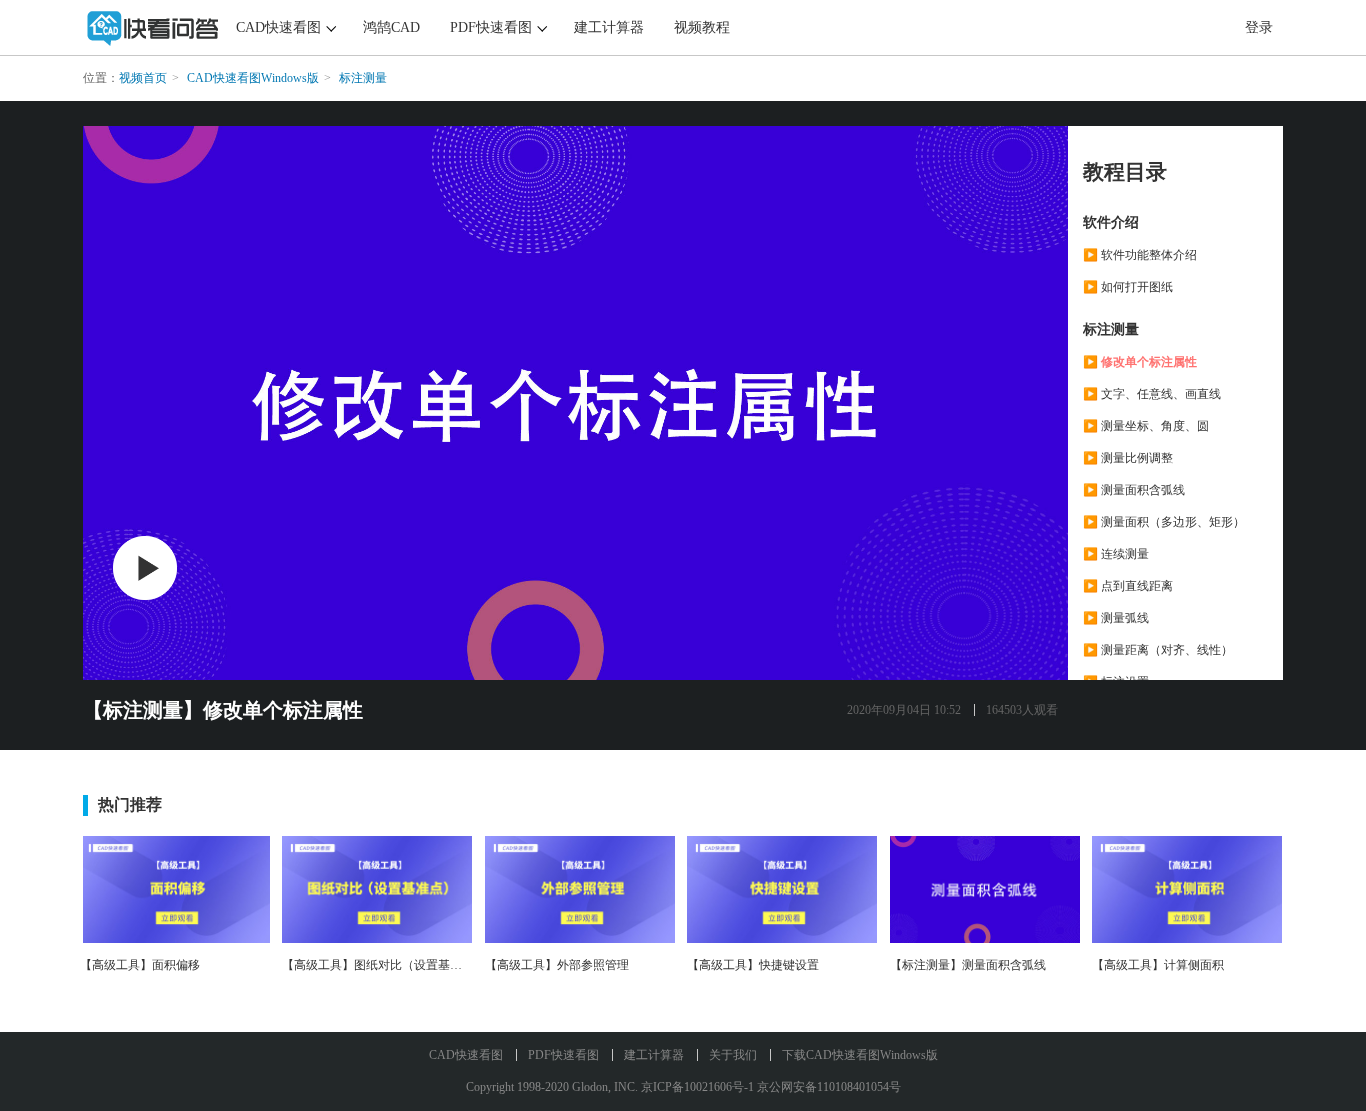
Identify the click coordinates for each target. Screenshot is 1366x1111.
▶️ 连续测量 (1116, 554)
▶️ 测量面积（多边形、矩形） (1164, 522)
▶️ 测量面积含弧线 (1134, 490)
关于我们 (733, 1055)
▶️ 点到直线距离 (1128, 586)
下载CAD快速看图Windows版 (860, 1055)
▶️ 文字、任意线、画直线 (1152, 394)
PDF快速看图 (491, 27)
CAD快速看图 (278, 27)
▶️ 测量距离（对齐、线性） (1158, 650)
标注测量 (363, 78)
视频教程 (702, 27)
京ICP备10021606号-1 (697, 1087)
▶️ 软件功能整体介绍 (1140, 255)
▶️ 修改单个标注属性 (1140, 362)
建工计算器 (609, 27)
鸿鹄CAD (391, 27)
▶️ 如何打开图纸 (1128, 287)
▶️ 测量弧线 (1116, 618)
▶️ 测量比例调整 (1128, 458)
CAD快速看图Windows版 (253, 78)
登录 (1259, 27)
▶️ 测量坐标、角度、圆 (1146, 426)
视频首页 (143, 78)
